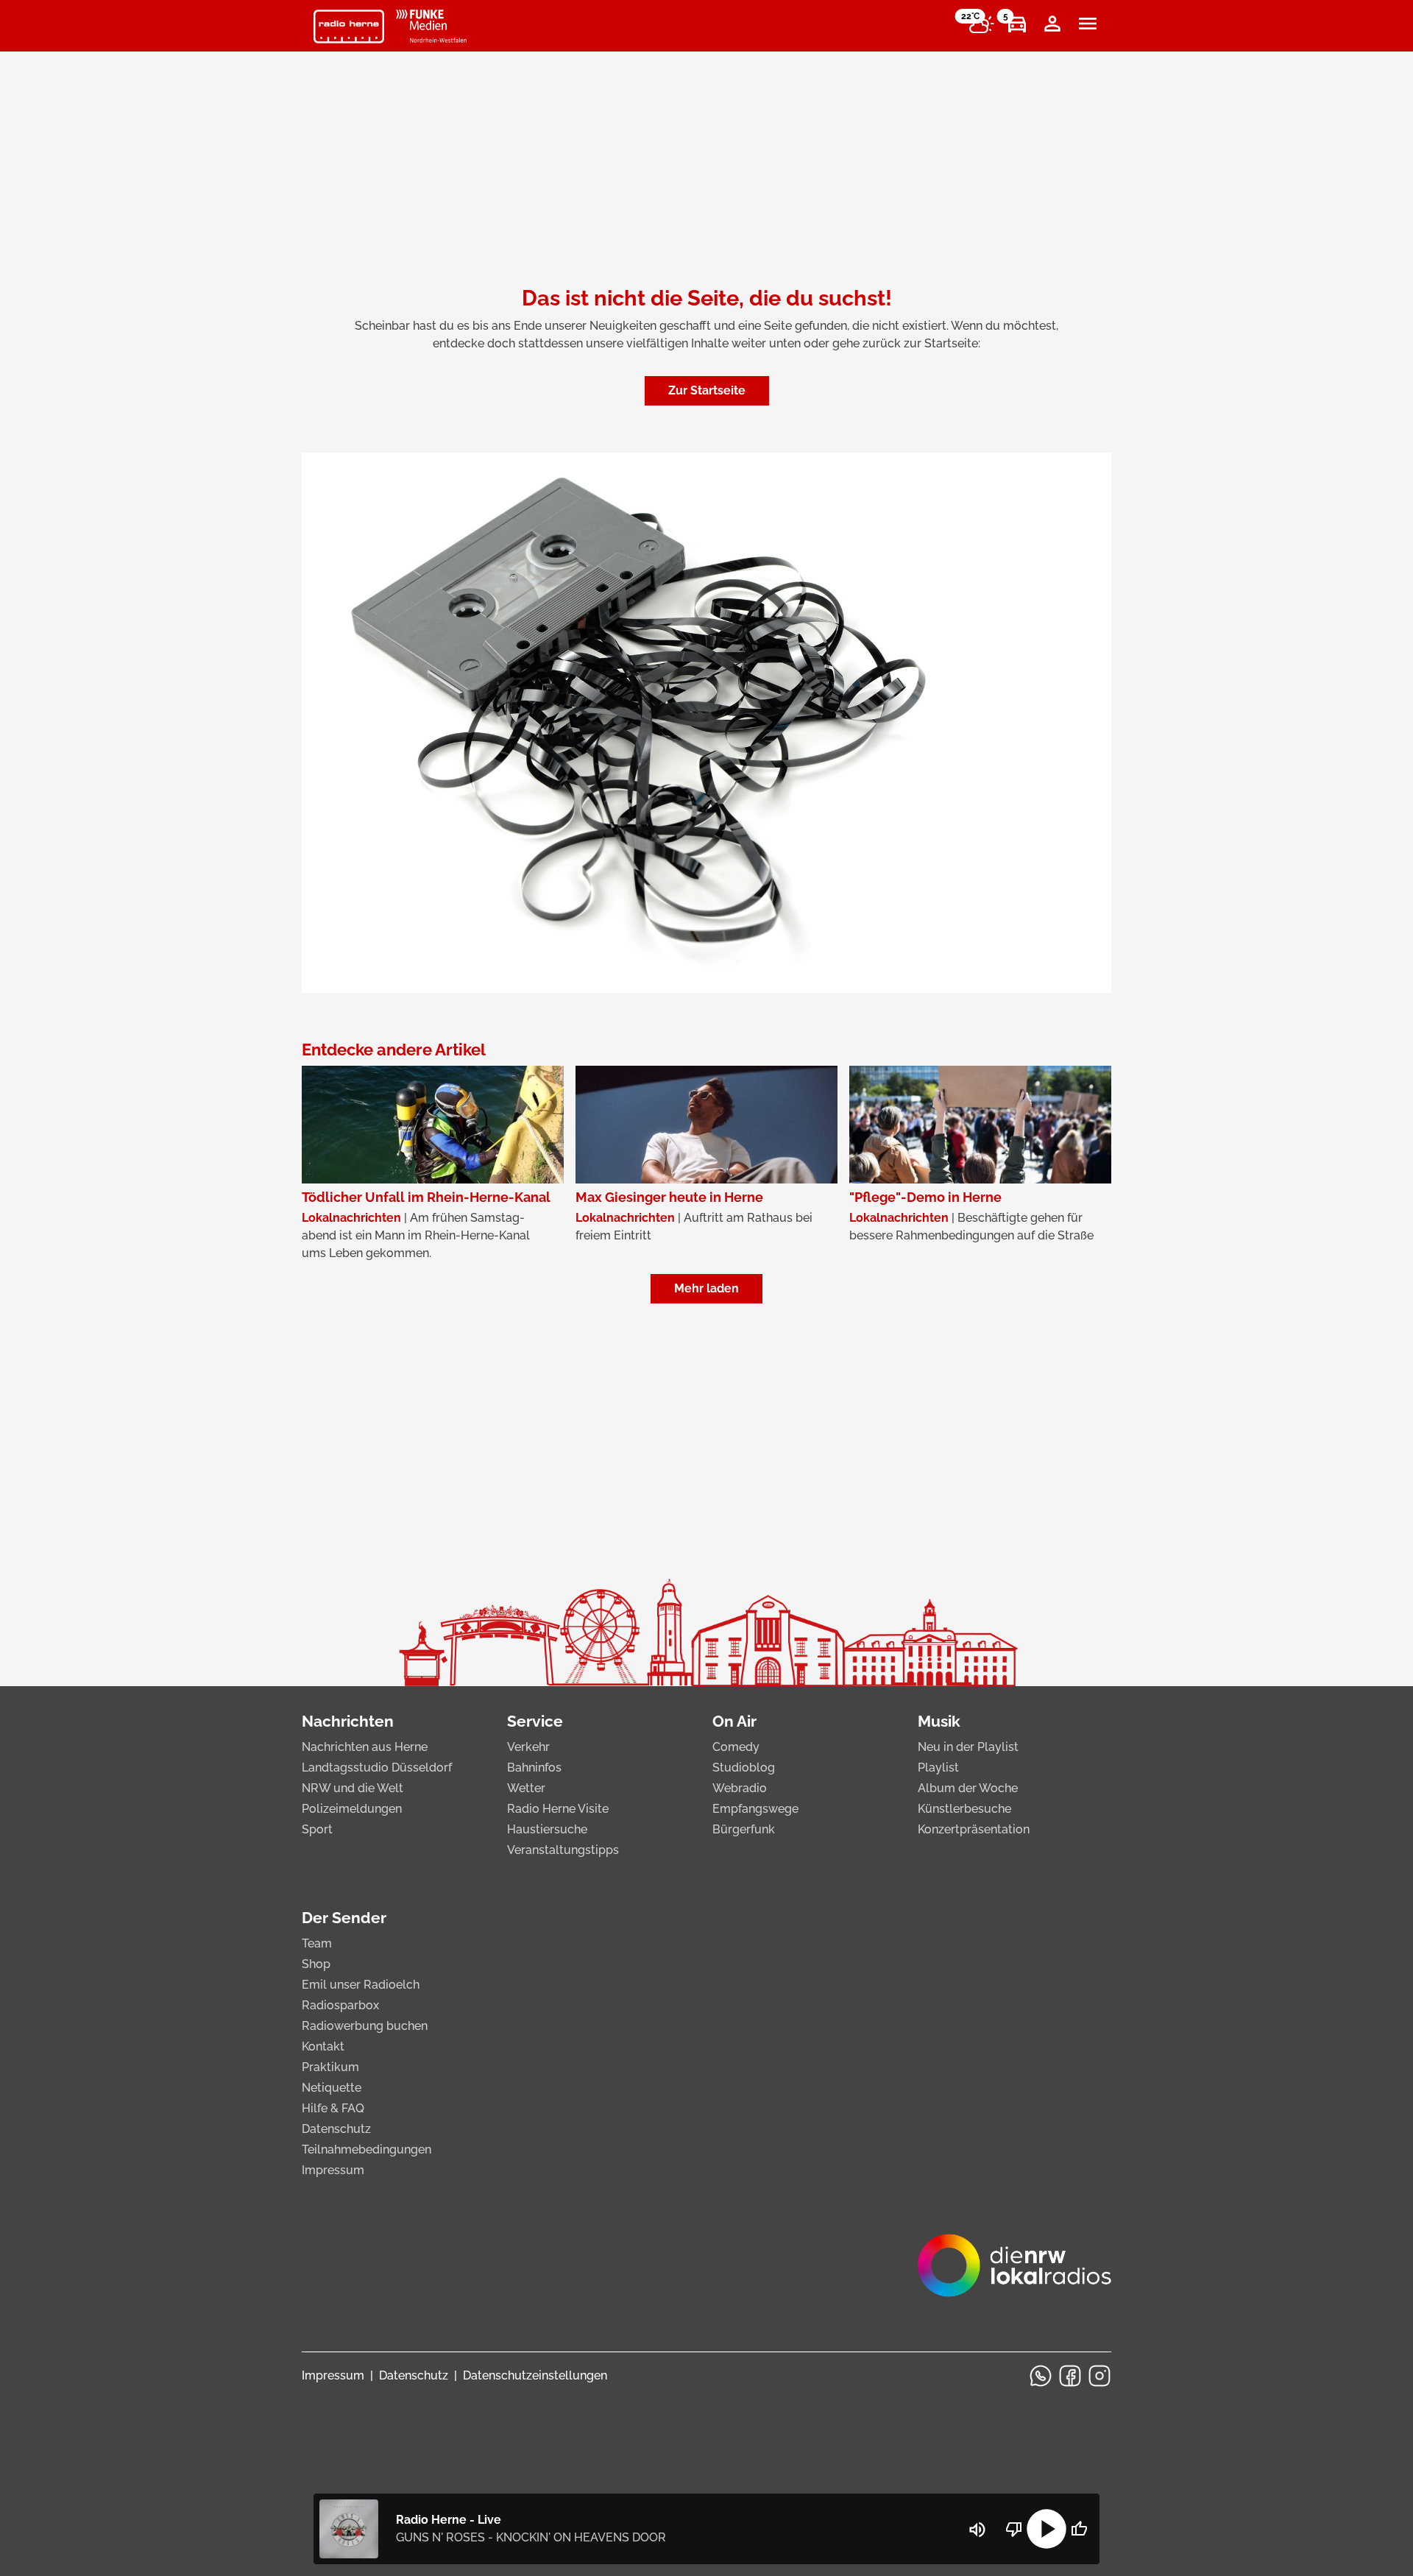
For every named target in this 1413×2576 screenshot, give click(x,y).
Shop (316, 1964)
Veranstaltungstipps (563, 1850)
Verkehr (528, 1747)
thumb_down (1014, 2529)
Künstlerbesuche (964, 1809)
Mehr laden (706, 1288)
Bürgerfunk (744, 1829)
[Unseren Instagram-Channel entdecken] (1099, 2376)
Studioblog (744, 1768)
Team (317, 1943)
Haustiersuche (547, 1829)
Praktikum (330, 2067)
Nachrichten (348, 1721)
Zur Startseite (707, 390)
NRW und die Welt (353, 1788)
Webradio (740, 1788)
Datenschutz (336, 2129)
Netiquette (332, 2088)
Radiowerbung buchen (365, 2026)
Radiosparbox (340, 2005)
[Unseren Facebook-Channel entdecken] (1070, 2376)
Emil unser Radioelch (361, 1985)
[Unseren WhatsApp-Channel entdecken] (1041, 2376)
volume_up (977, 2530)
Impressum (333, 2170)
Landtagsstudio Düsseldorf (377, 1768)
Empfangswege (755, 1809)
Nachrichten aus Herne (365, 1747)
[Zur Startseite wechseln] (349, 26)
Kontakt (323, 2046)
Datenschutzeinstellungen (535, 2375)
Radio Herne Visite (558, 1809)
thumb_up (1079, 2529)
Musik (939, 1721)
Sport (317, 1829)
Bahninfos (534, 1768)
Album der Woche (968, 1788)
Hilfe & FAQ (333, 2108)
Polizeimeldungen (352, 1809)
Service (535, 1721)
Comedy (736, 1747)
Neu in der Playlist (968, 1747)
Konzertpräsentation (974, 1829)
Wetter (526, 1788)
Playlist (938, 1768)
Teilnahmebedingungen (366, 2149)
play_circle (1047, 2529)
